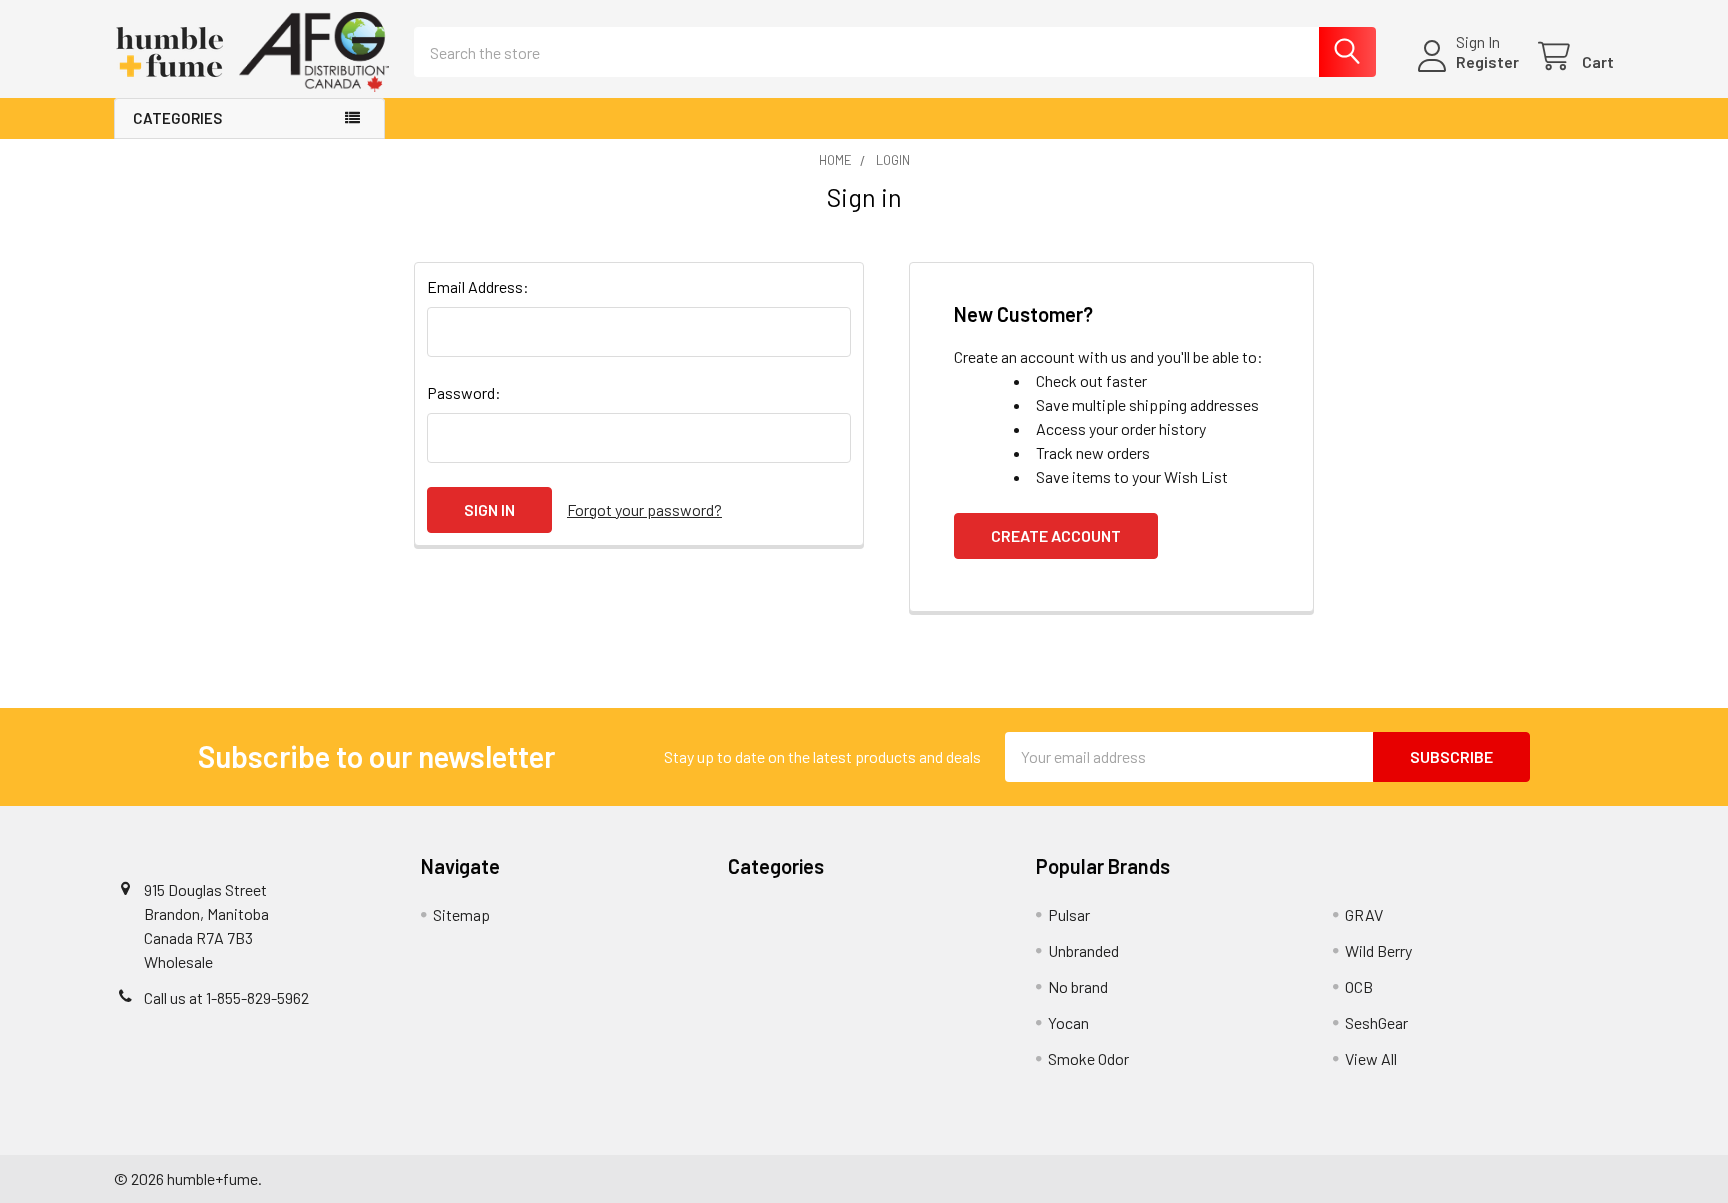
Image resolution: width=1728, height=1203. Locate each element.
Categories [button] (177, 118)
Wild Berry (1378, 950)
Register (1487, 61)
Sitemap (461, 914)
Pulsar (1069, 914)
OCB (1359, 986)
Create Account (1056, 535)
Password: (464, 392)
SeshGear (1376, 1022)
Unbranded (1083, 950)
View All (1371, 1058)
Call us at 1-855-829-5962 (226, 997)
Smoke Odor (1088, 1058)
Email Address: (478, 286)
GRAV (1364, 914)
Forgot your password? (644, 509)
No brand (1078, 986)
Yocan (1068, 1022)
